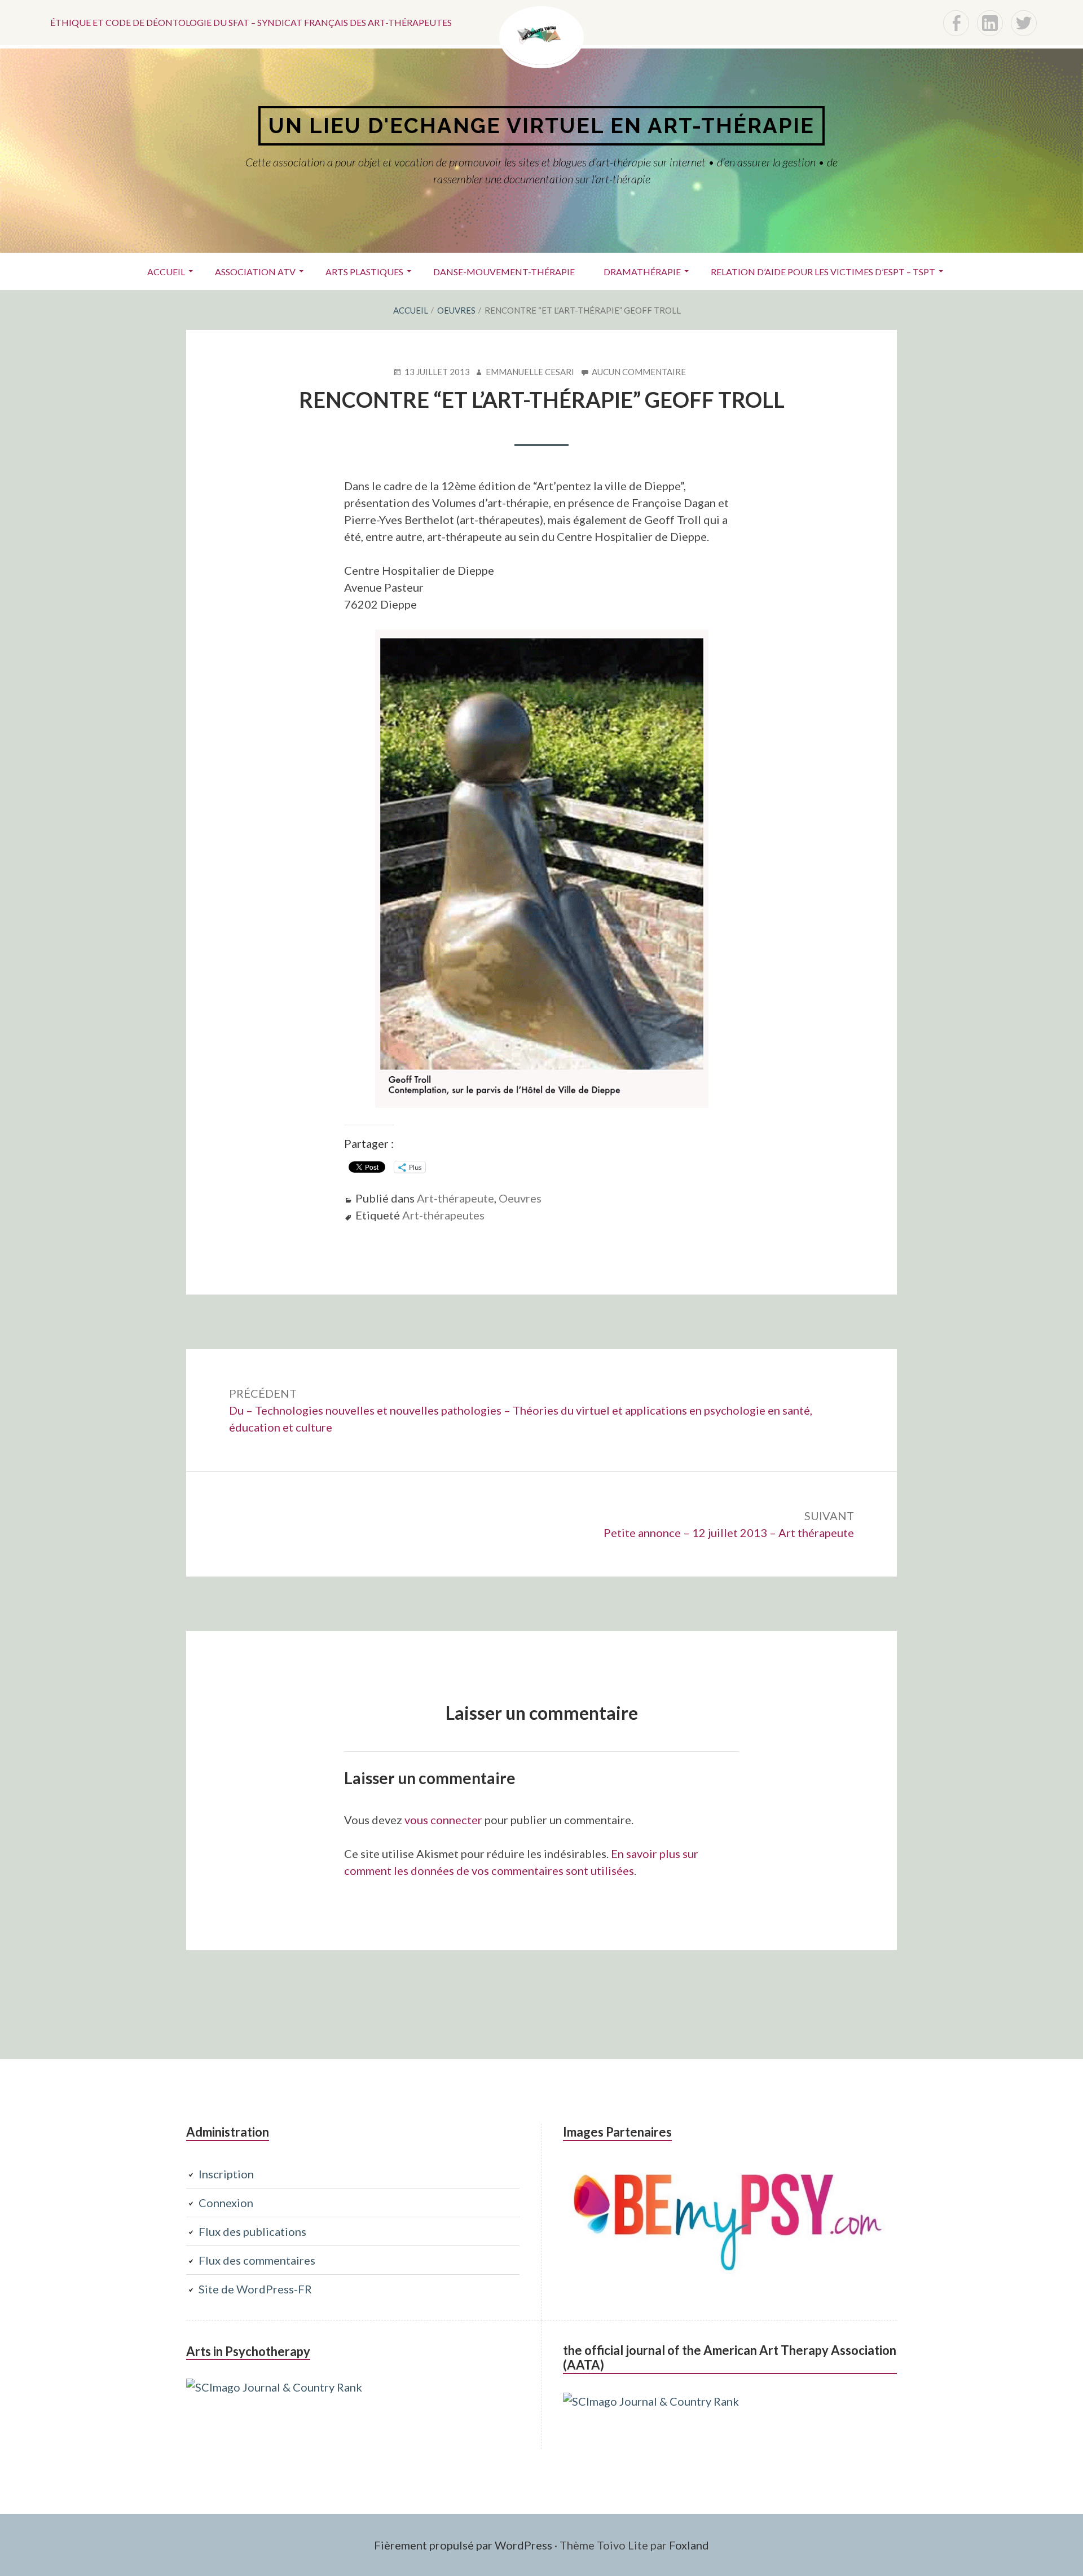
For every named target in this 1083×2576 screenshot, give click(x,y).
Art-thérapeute (455, 1198)
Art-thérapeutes (443, 1215)
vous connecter (443, 1820)
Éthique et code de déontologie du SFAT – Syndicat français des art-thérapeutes (251, 22)
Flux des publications (252, 2231)
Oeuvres (520, 1198)
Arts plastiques (364, 272)
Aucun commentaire (639, 372)
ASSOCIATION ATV (255, 272)
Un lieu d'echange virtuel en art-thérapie (541, 126)
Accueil (166, 272)
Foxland (689, 2545)
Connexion (226, 2203)
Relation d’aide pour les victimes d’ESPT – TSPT (823, 272)
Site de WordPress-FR (255, 2289)
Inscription (226, 2174)
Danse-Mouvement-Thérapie (504, 272)
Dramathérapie (642, 272)
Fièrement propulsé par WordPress (463, 2545)
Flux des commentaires (257, 2260)
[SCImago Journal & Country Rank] (274, 2387)
